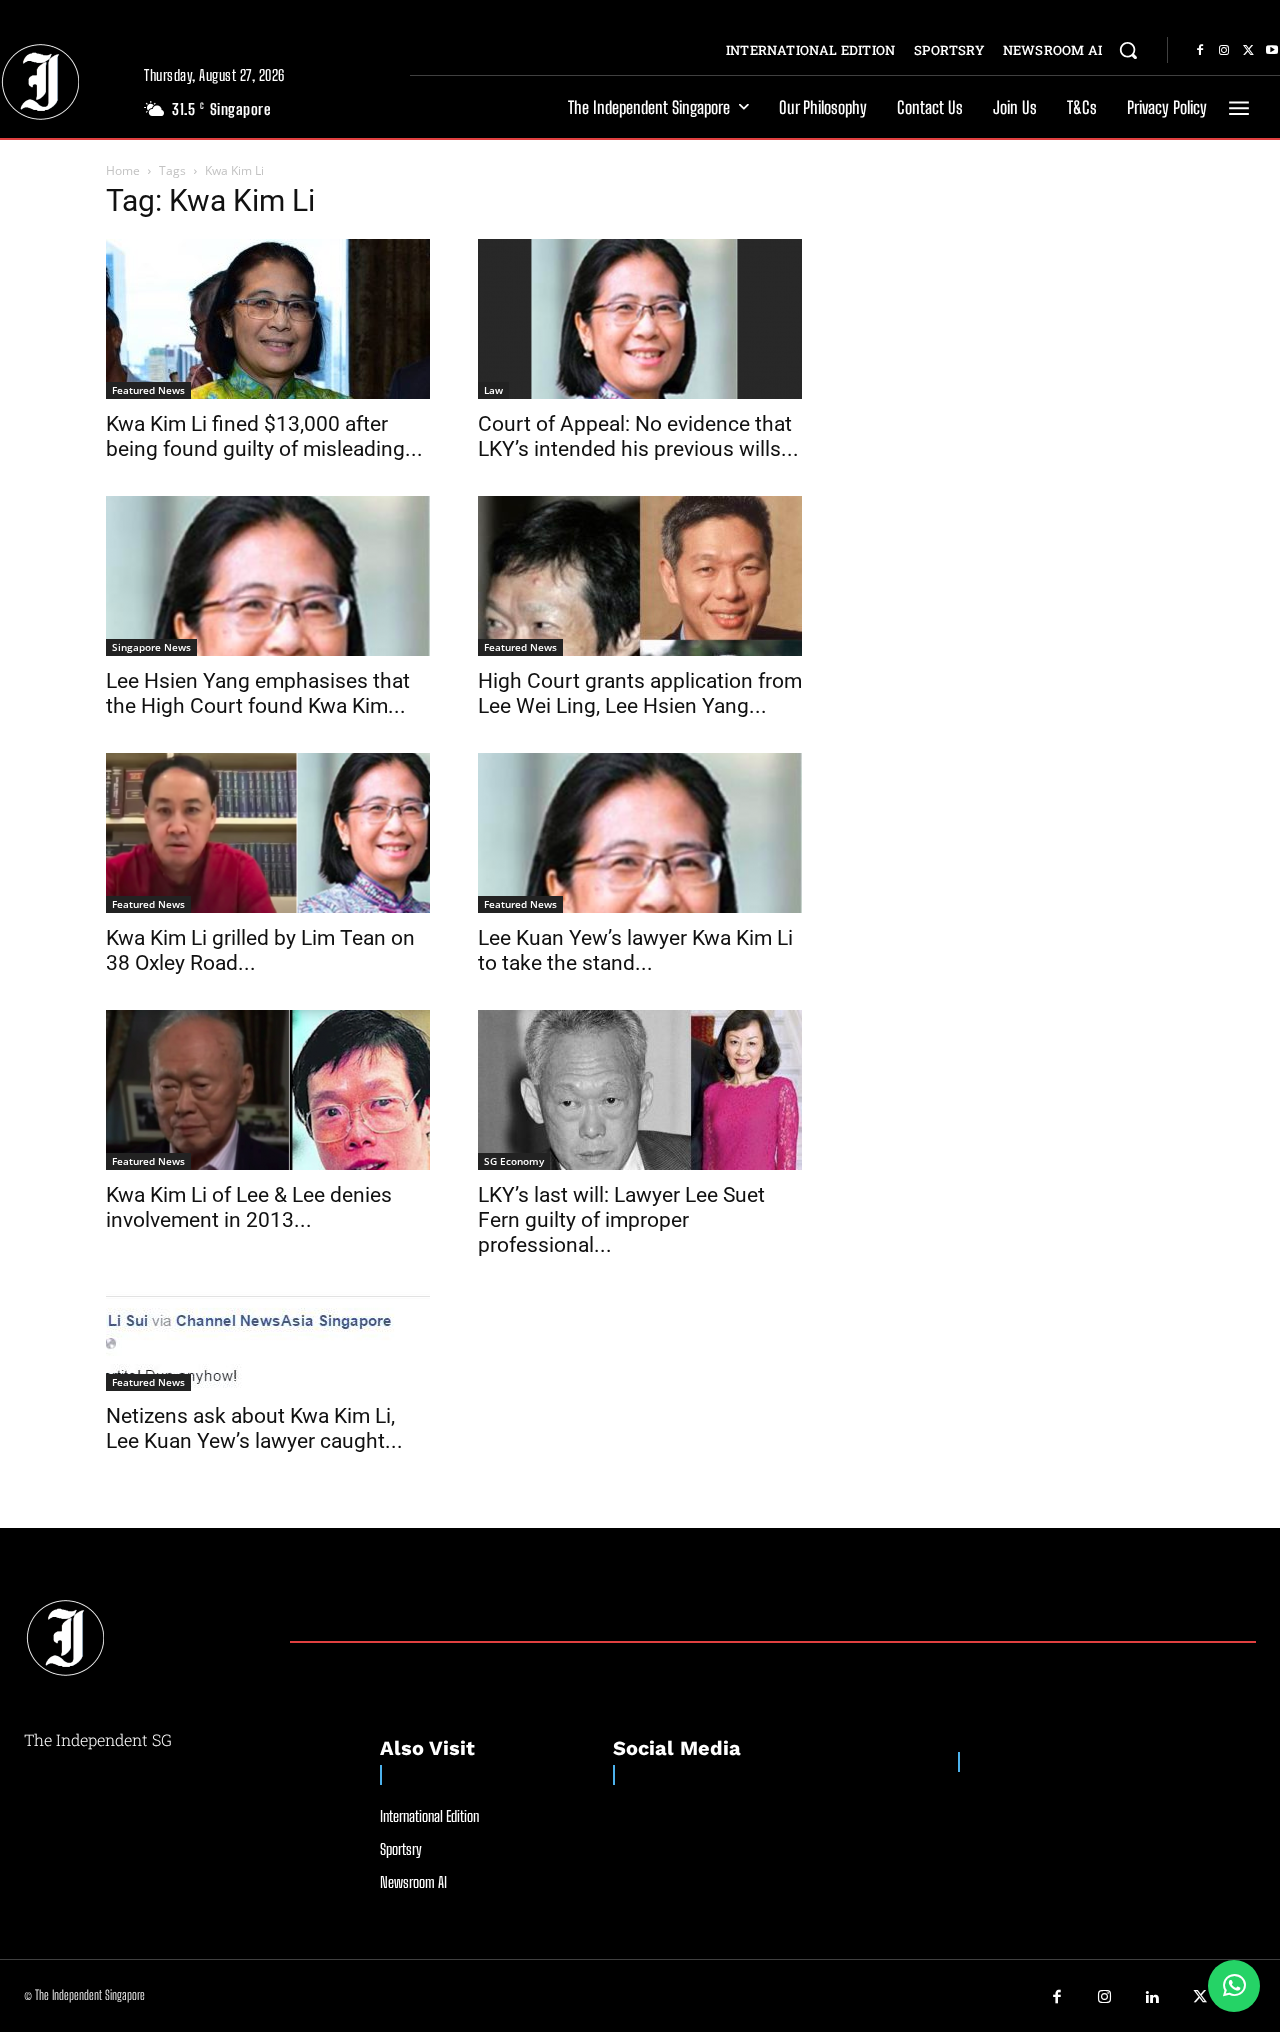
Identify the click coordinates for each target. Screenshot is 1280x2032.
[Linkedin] (1153, 1998)
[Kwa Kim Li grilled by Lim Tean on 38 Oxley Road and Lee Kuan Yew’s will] (268, 833)
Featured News (148, 390)
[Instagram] (1224, 51)
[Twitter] (1248, 51)
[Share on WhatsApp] (1234, 1986)
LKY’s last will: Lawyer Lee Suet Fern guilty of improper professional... (621, 1220)
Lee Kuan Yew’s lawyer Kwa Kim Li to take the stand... (635, 950)
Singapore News (151, 647)
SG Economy (514, 1161)
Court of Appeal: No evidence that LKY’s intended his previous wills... (638, 436)
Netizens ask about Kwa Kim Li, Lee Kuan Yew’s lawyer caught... (254, 1428)
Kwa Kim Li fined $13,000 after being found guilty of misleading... (264, 436)
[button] (1128, 50)
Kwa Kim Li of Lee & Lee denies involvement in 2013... (249, 1207)
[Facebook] (1200, 51)
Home (123, 170)
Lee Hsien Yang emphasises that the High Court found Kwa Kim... (258, 693)
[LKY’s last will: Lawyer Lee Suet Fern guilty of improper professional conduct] (640, 1090)
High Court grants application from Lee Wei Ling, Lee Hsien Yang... (640, 693)
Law (493, 390)
